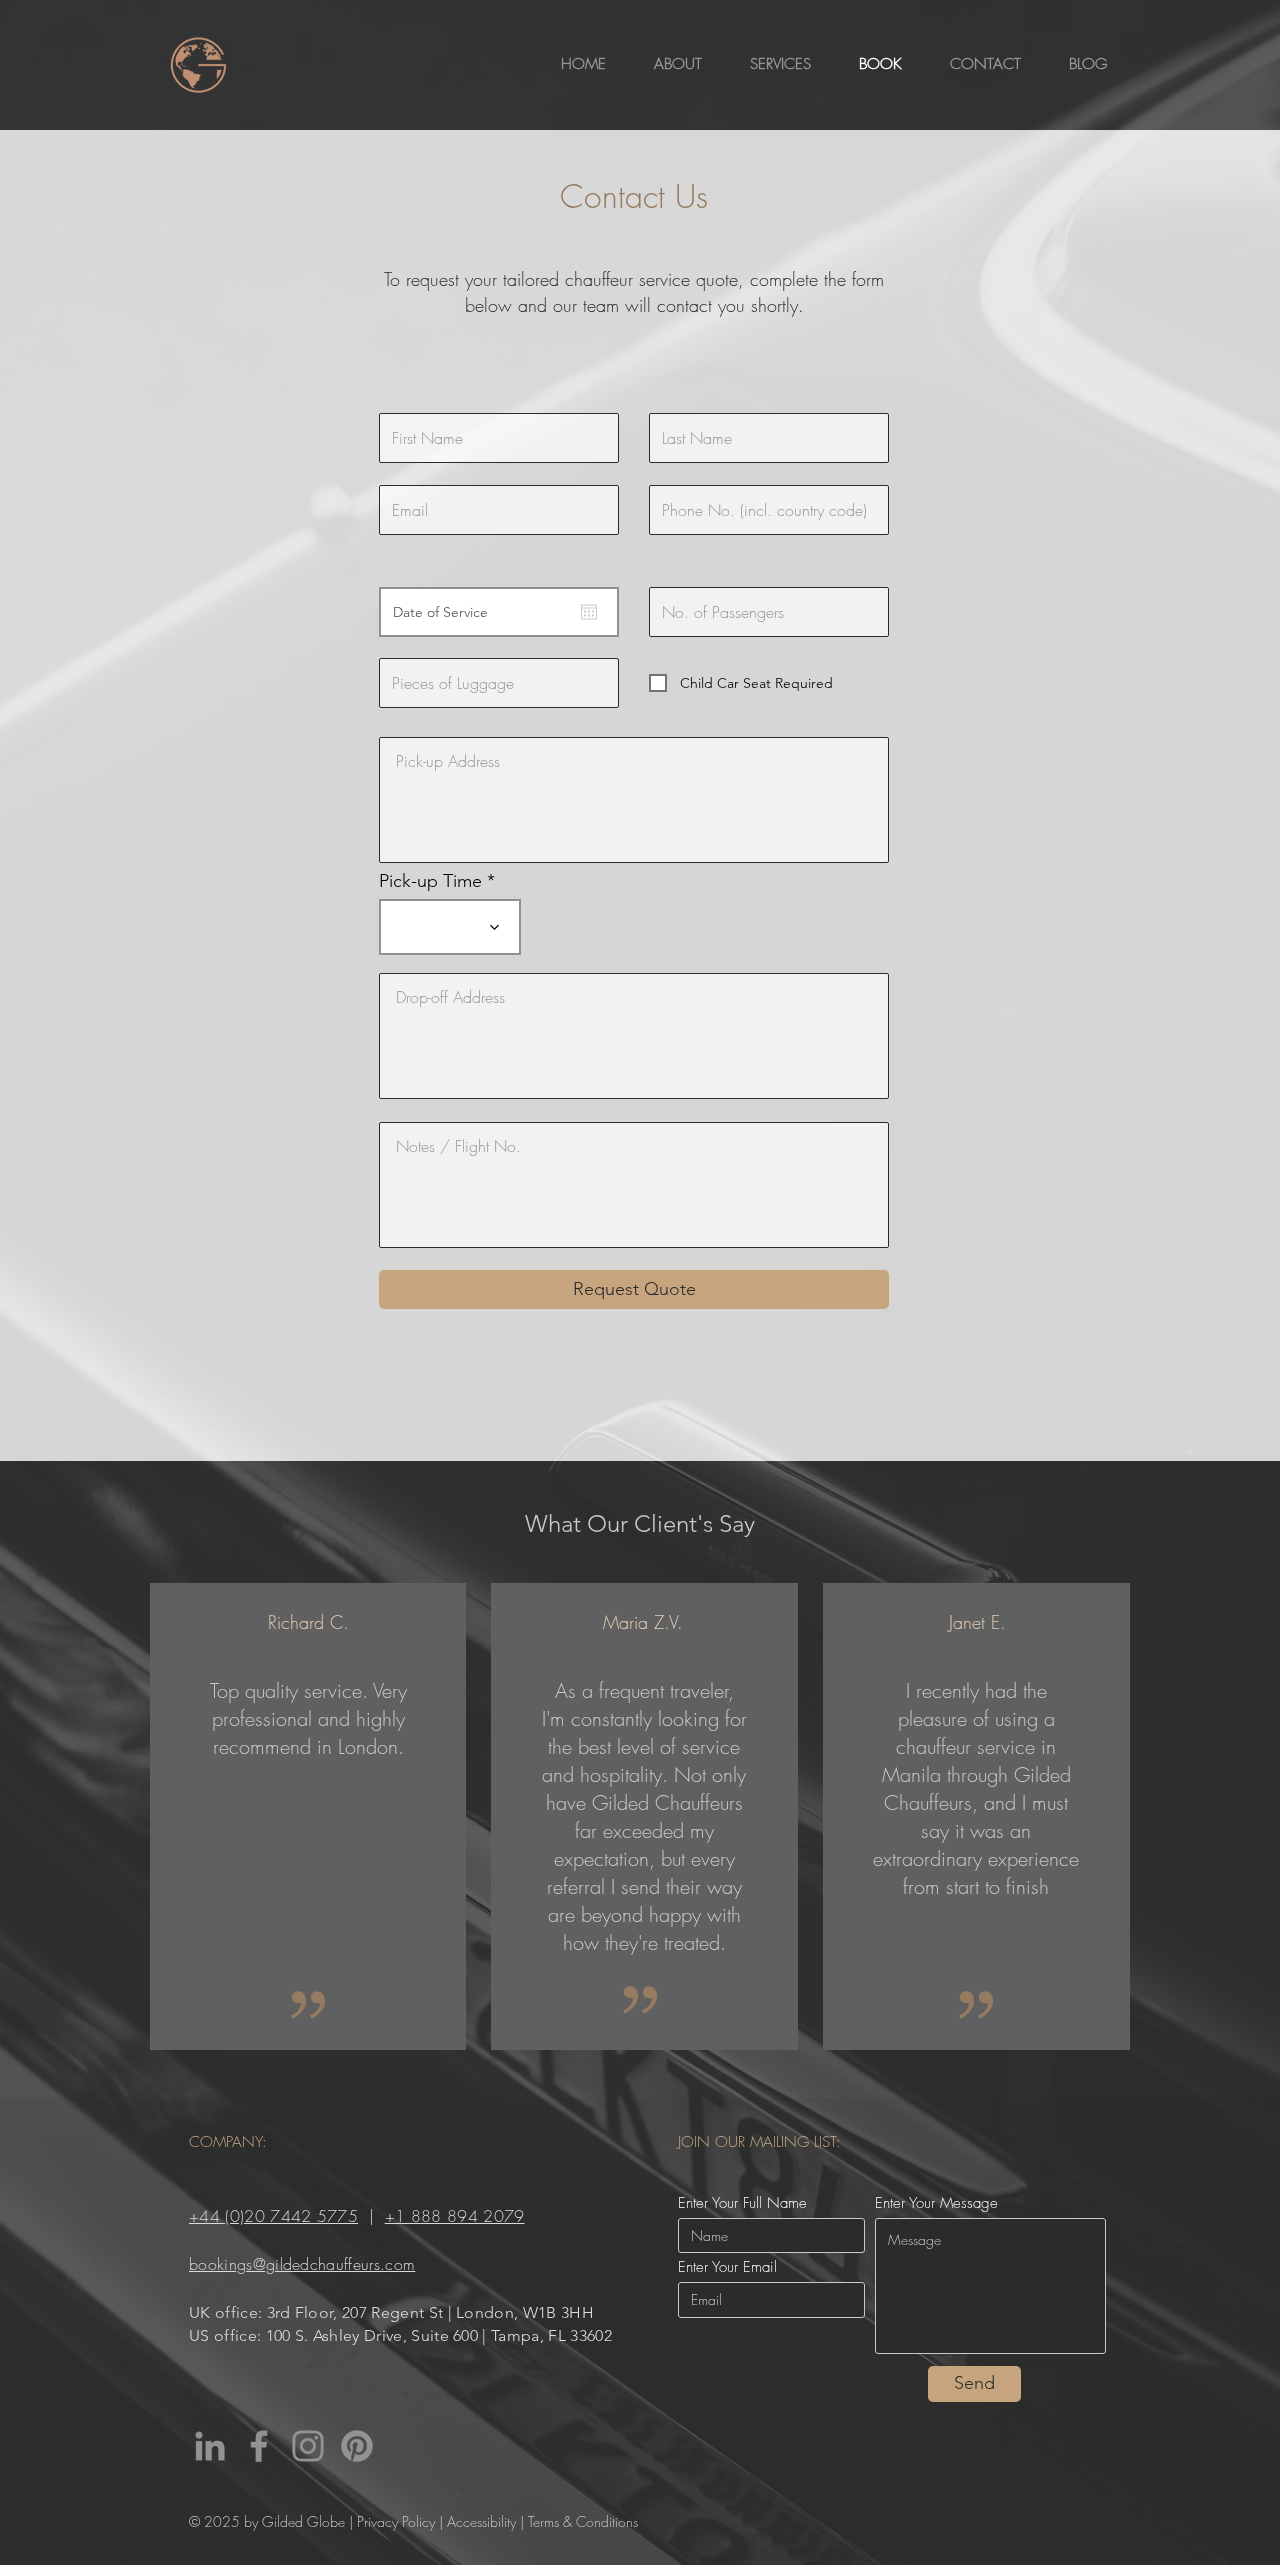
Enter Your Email (727, 2267)
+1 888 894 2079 (455, 2216)
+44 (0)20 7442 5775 (273, 2216)
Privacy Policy (396, 2521)
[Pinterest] (357, 2446)
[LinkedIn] (210, 2446)
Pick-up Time (430, 881)
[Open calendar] (589, 612)
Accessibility (481, 2521)
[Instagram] (308, 2446)
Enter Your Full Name (742, 2203)
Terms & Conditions (583, 2521)
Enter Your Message (936, 2203)
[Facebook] (259, 2446)
